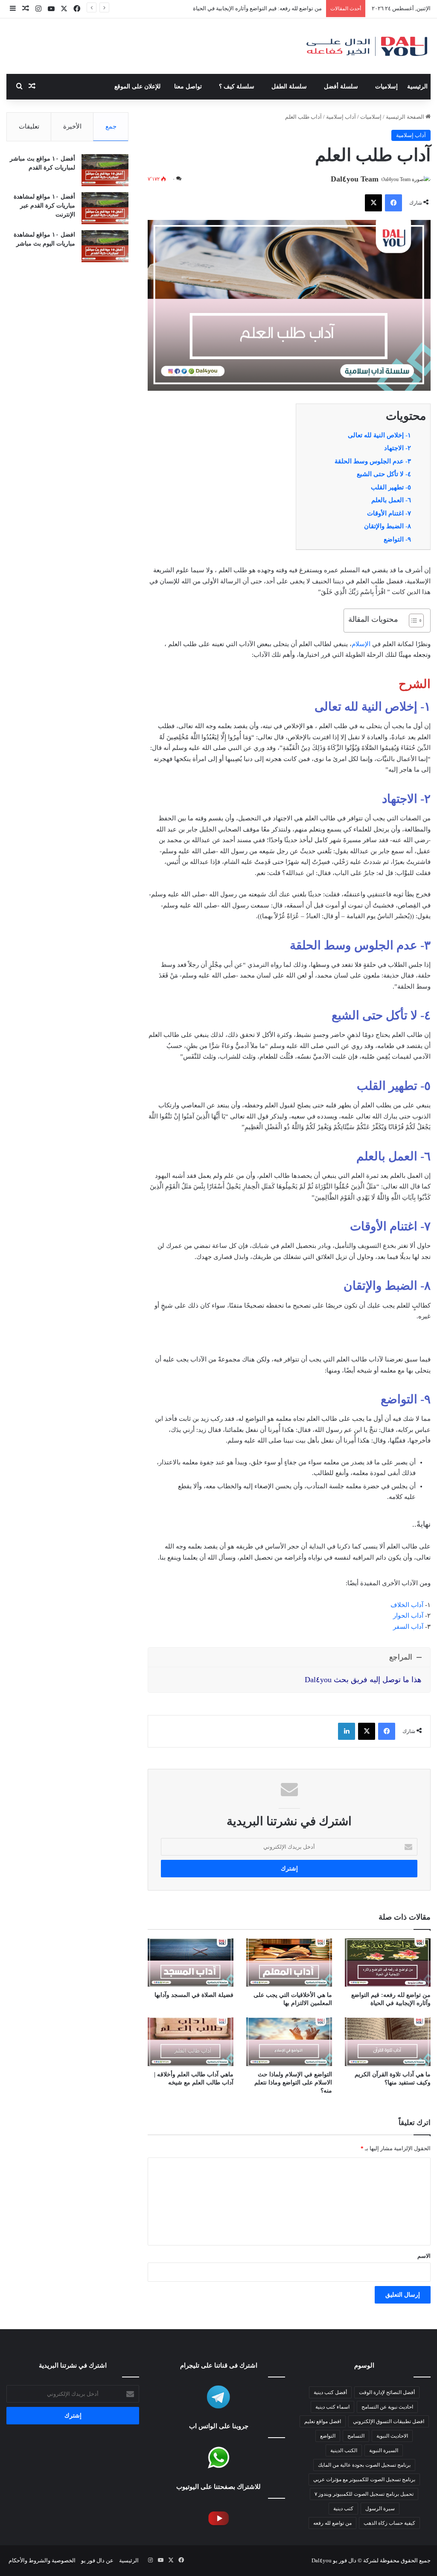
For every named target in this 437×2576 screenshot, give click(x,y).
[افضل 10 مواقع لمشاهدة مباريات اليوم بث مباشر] (105, 246)
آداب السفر (408, 1627)
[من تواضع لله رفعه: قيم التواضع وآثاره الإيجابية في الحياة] (388, 1963)
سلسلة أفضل (341, 86)
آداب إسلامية (341, 117)
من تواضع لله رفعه (332, 2523)
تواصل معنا (188, 86)
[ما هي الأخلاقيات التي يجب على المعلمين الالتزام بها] (289, 1963)
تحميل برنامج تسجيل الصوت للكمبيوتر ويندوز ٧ (364, 2494)
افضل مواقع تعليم (323, 2421)
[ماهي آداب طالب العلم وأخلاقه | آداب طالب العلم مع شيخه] (191, 2042)
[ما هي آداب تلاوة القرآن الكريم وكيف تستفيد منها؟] (388, 2042)
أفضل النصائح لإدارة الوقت (387, 2392)
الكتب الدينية (344, 2450)
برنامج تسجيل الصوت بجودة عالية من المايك (364, 2465)
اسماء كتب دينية (332, 2407)
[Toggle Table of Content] (412, 621)
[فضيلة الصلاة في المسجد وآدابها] (191, 1963)
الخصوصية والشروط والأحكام (42, 2560)
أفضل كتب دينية (330, 2392)
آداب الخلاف (407, 1605)
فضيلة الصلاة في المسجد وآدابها (194, 1995)
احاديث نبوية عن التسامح (387, 2407)
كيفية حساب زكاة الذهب (389, 2523)
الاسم (424, 2256)
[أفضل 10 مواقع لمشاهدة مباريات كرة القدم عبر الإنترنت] (105, 208)
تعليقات (29, 126)
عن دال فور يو (97, 2560)
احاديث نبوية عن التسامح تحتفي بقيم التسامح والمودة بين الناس (248, 8)
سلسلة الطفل (289, 86)
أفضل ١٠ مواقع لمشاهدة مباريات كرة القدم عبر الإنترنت (44, 206)
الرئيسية (417, 86)
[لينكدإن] (347, 1731)
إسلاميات (386, 86)
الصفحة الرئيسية (406, 117)
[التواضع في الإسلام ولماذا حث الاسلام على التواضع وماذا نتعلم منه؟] (289, 2042)
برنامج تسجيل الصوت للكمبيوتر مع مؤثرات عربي (364, 2479)
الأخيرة (72, 126)
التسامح (356, 2436)
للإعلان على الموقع (137, 86)
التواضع (328, 2436)
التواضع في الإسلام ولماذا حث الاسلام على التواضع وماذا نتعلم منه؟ (293, 2083)
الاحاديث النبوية (392, 2436)
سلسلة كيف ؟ (237, 86)
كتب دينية (343, 2509)
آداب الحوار (408, 1616)
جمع (111, 126)
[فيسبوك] (393, 203)
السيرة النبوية (384, 2450)
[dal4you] (367, 46)
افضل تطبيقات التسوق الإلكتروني (389, 2421)
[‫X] (373, 203)
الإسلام (361, 644)
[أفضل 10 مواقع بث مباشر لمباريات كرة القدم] (105, 170)
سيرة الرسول (380, 2509)
